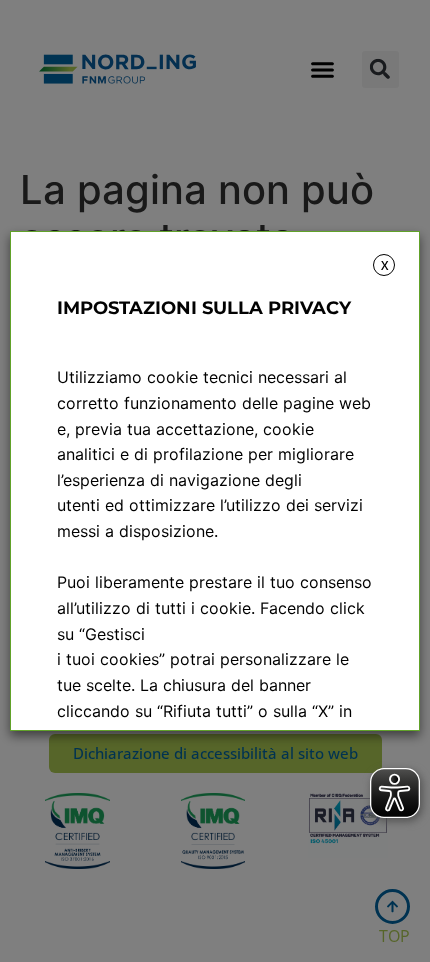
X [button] (384, 265)
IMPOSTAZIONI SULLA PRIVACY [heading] (204, 308)
